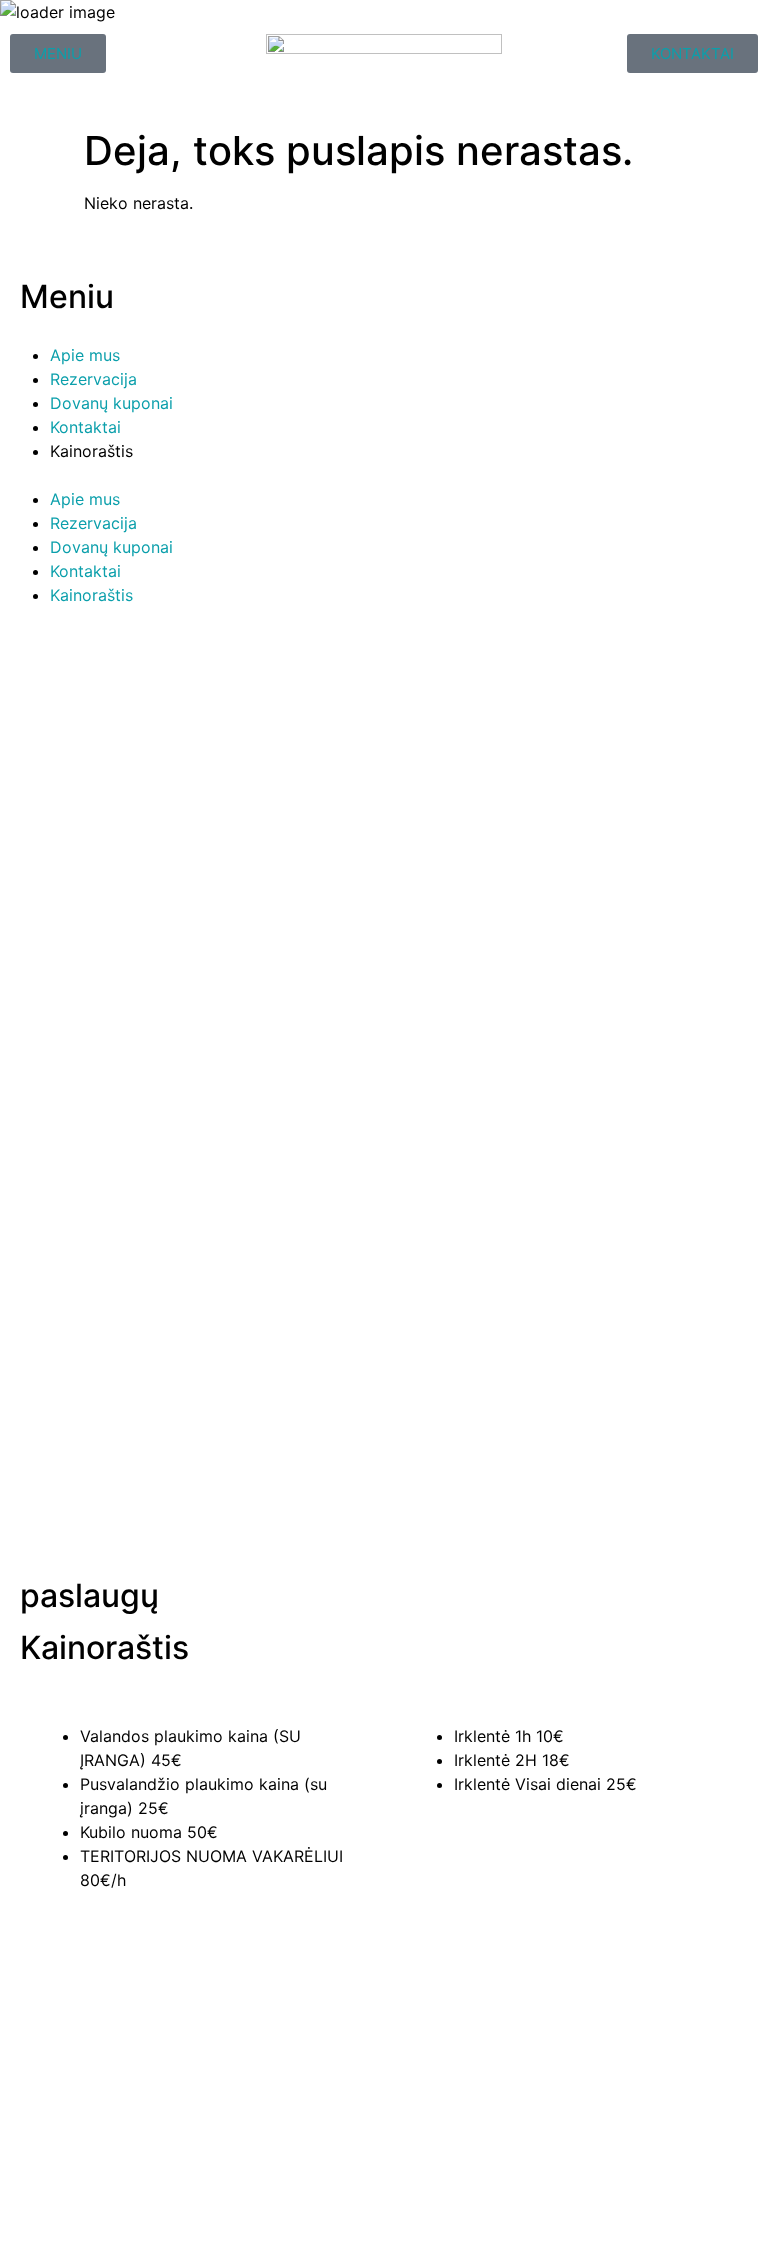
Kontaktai (85, 427)
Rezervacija (93, 379)
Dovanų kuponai (111, 403)
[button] (384, 475)
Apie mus (85, 355)
